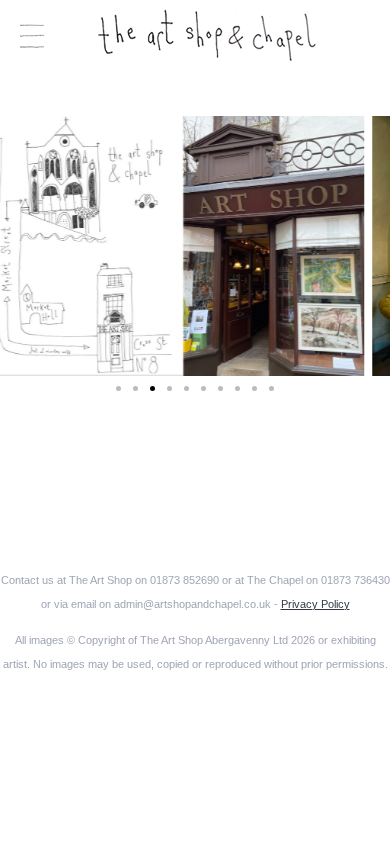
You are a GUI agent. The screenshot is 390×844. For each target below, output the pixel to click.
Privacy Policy (315, 604)
